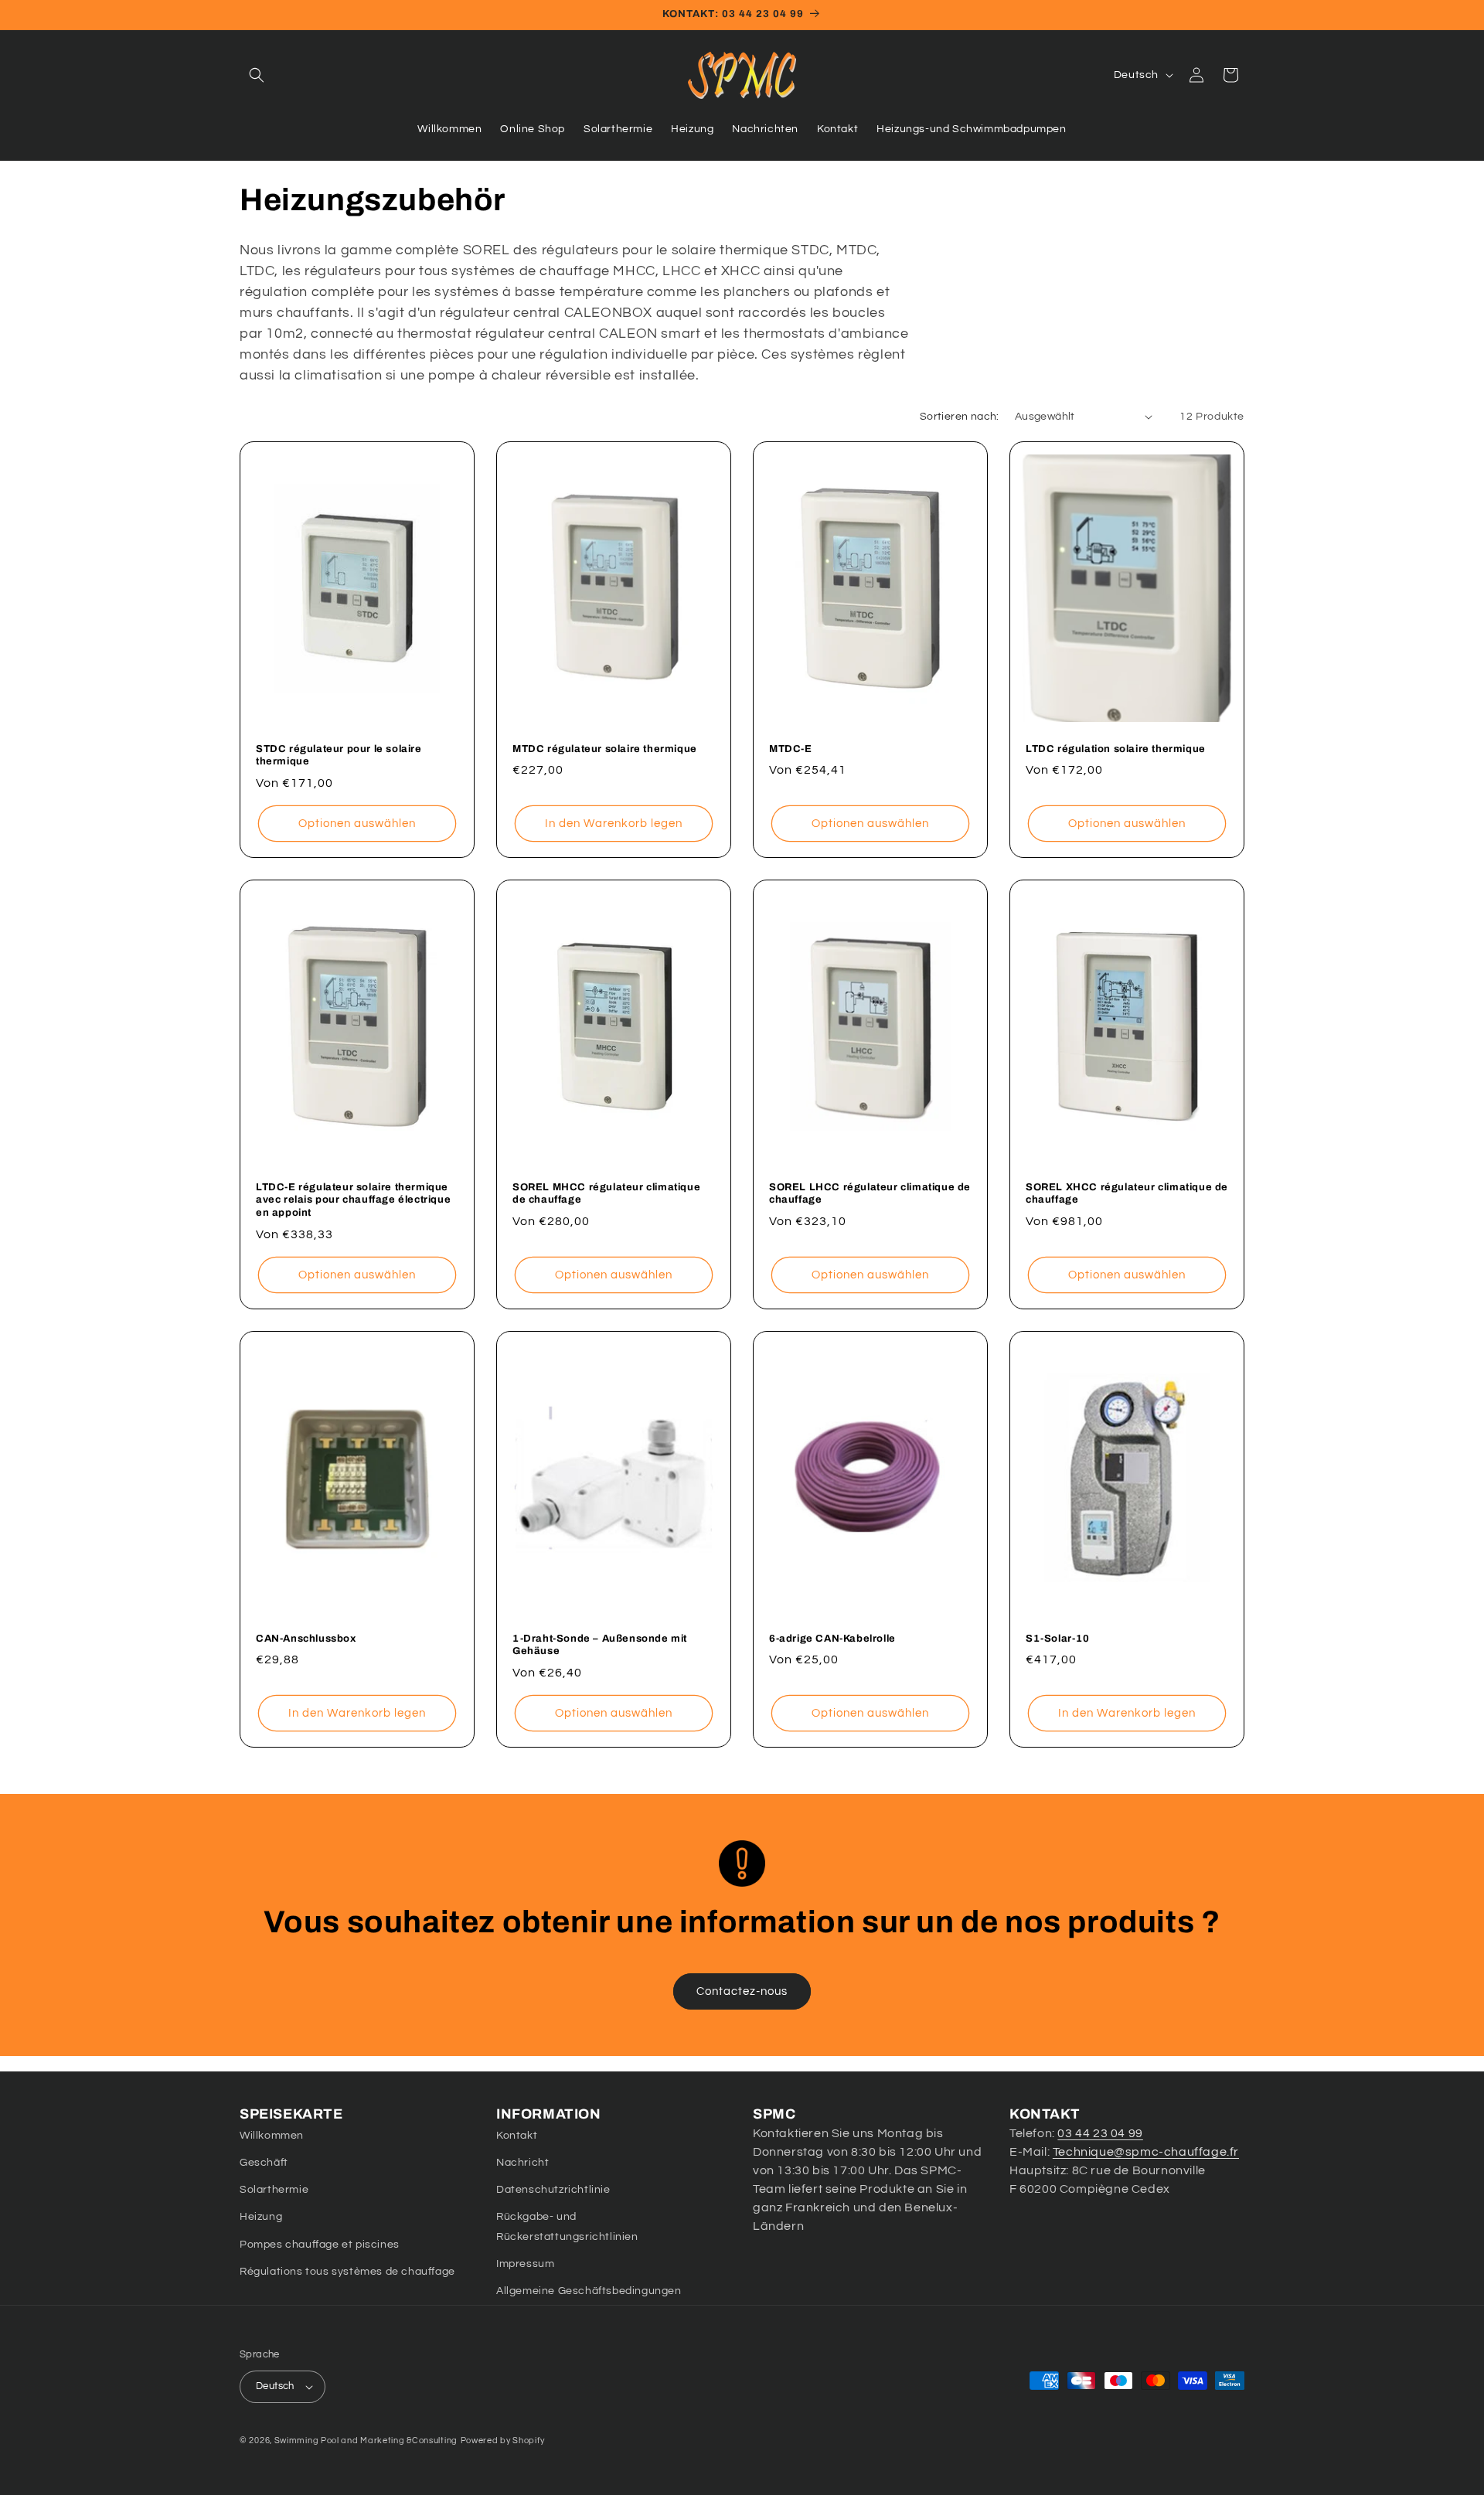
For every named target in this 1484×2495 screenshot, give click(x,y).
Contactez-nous (742, 1991)
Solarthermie (274, 2190)
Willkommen (272, 2136)
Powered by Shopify (503, 2441)
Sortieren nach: (960, 417)
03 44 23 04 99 (1100, 2133)
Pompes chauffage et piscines (320, 2245)
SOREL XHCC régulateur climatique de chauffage (1127, 1193)
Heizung (261, 2217)
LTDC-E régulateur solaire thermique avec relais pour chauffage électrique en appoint (353, 1200)
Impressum (525, 2264)
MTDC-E (791, 748)
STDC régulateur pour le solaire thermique (339, 755)
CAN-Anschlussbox (306, 1639)
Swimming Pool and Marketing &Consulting (366, 2441)
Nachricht (522, 2163)
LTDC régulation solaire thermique (1116, 748)
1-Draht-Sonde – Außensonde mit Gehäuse (600, 1645)
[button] (257, 75)
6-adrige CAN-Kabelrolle (832, 1639)
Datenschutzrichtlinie (553, 2190)
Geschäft (264, 2163)
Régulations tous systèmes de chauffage (347, 2272)
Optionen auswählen (357, 823)
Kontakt (517, 2136)
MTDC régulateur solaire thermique (605, 748)
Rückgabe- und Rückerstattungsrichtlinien (567, 2226)
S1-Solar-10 (1058, 1639)
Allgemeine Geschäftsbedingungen (589, 2291)
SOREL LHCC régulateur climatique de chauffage (870, 1193)
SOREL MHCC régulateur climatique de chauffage (606, 1193)
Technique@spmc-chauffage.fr (1146, 2152)
